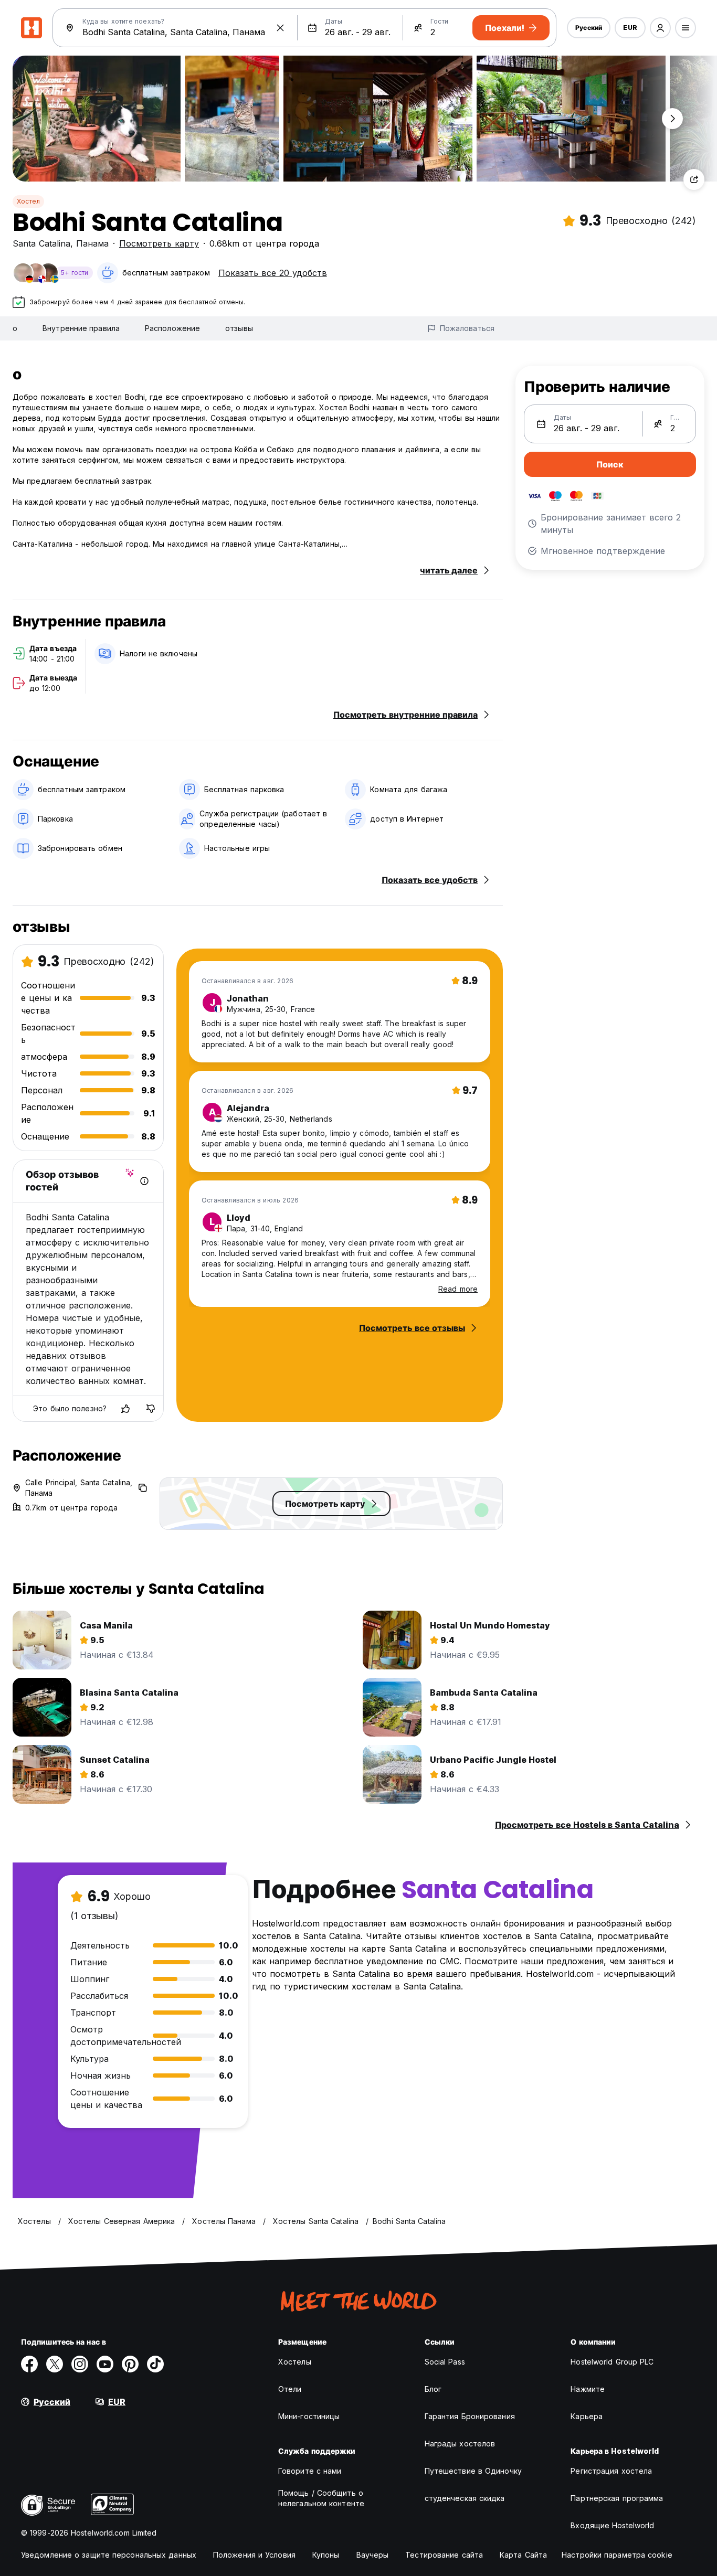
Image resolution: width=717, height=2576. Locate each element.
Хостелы (295, 2362)
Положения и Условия (254, 2555)
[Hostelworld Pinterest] (130, 2364)
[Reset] (280, 28)
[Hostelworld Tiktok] (155, 2364)
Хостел (28, 201)
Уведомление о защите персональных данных (109, 2555)
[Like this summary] (125, 1409)
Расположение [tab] (172, 328)
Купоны (326, 2555)
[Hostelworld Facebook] (29, 2364)
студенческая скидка (465, 2498)
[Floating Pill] (672, 119)
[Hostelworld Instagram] (80, 2364)
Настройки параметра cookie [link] (617, 2555)
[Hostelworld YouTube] (105, 2364)
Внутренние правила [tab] (81, 328)
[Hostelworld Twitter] (55, 2364)
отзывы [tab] (239, 328)
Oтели (290, 2389)
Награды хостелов (460, 2444)
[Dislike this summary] (151, 1409)
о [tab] (15, 328)
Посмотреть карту (159, 243)
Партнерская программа (617, 2498)
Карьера (587, 2416)
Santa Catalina (41, 243)
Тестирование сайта (444, 2555)
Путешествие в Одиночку (473, 2471)
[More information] (144, 1181)
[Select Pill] (660, 28)
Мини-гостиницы (309, 2416)
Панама (92, 243)
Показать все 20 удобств (273, 273)
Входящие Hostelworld (612, 2525)
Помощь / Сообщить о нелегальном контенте (321, 2498)
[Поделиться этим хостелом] (694, 179)
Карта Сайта (523, 2555)
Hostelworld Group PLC (612, 2362)
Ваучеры (373, 2555)
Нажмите (588, 2389)
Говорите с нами (310, 2471)
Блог (433, 2389)
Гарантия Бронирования (470, 2416)
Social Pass (445, 2362)
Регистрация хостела (611, 2471)
